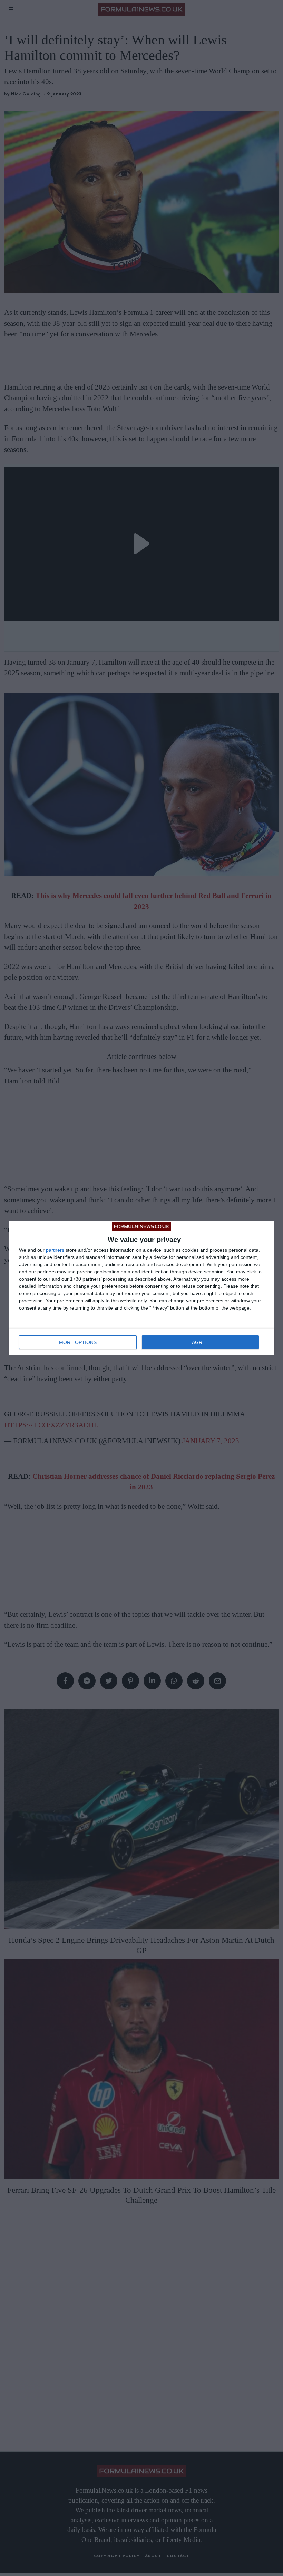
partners (55, 1250)
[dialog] (141, 1288)
